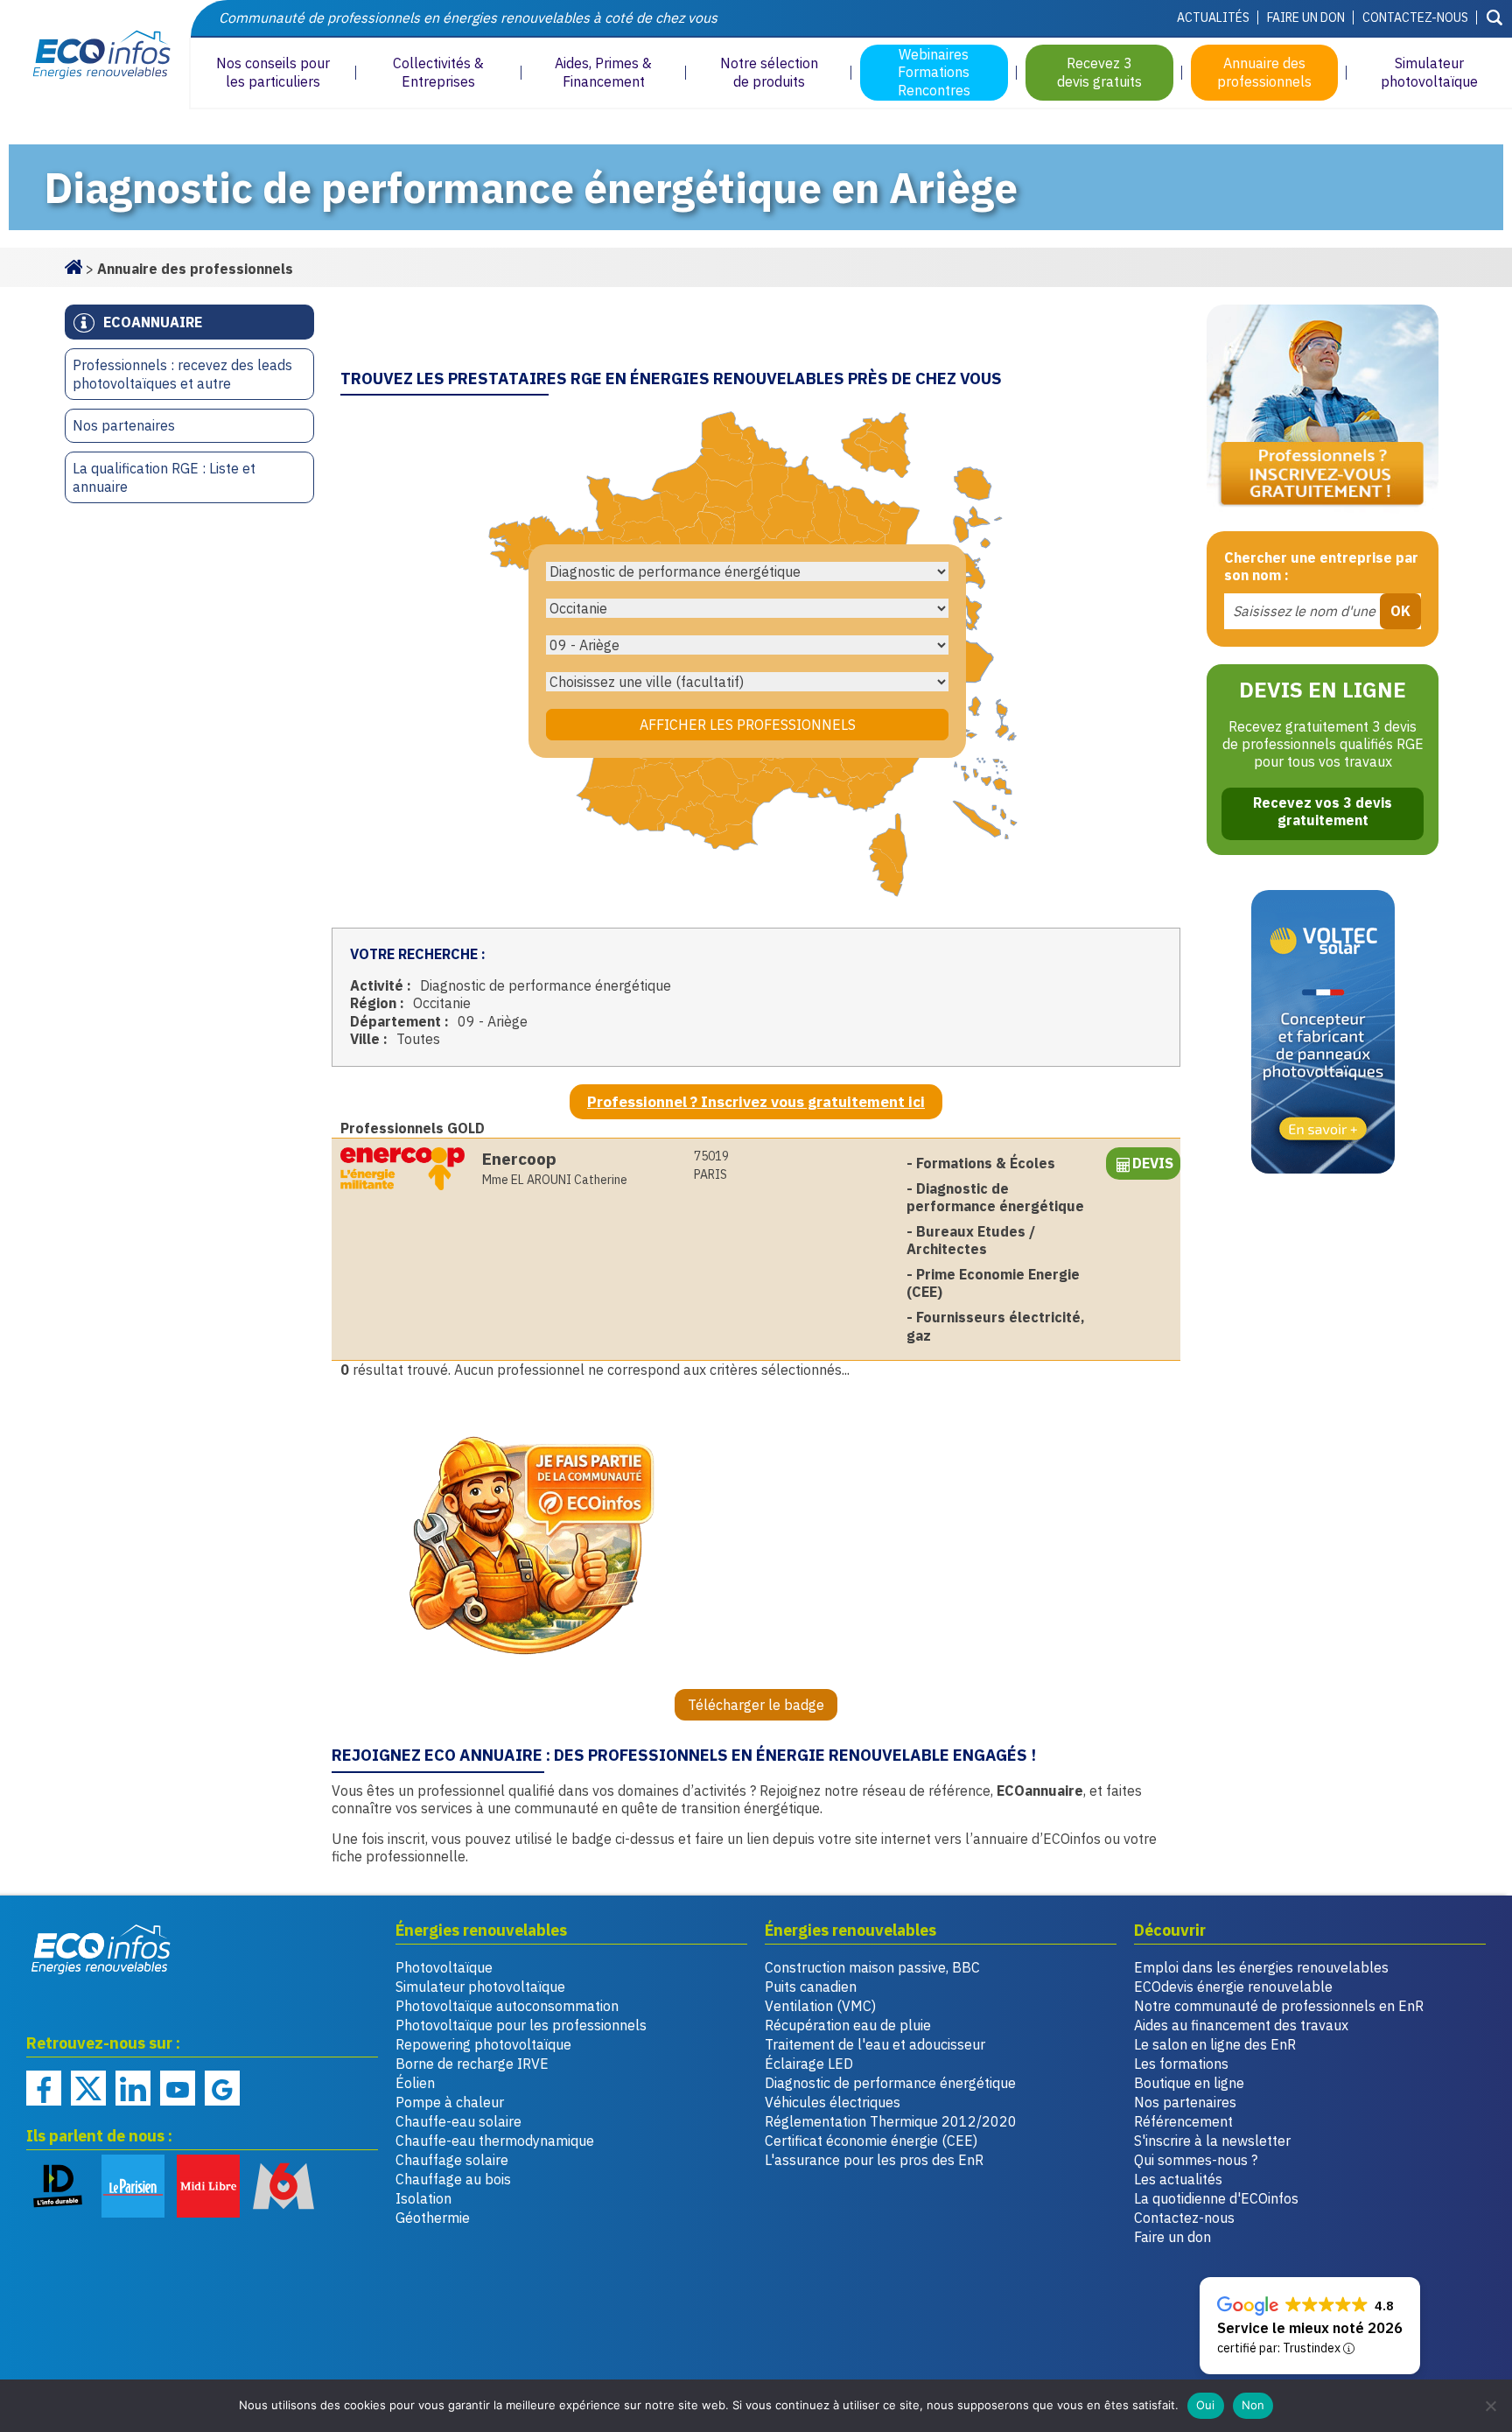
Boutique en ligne (1189, 2083)
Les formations (1181, 2064)
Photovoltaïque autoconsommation (507, 2006)
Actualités (1213, 18)
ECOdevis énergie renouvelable (1233, 1987)
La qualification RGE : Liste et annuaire (164, 477)
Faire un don (1306, 18)
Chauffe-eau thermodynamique (495, 2141)
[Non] (1490, 2406)
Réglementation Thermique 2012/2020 (891, 2121)
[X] (88, 2088)
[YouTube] (178, 2088)
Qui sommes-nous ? (1196, 2160)
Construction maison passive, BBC (872, 1967)
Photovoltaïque (444, 1967)
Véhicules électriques (833, 2102)
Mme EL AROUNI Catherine (555, 1180)
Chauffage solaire (452, 2160)
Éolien (415, 2083)
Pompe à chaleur (450, 2102)
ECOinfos (94, 55)
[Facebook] (44, 2088)
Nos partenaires (124, 425)
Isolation (423, 2198)
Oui (1206, 2405)
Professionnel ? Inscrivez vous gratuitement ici (756, 1102)
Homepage (73, 265)
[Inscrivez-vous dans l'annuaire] (1323, 409)
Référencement (1183, 2121)
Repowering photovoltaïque (483, 2044)
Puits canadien (811, 1987)
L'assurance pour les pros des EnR (874, 2160)
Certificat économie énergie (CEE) (871, 2141)
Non (1253, 2405)
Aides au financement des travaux (1241, 2025)
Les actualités (1178, 2179)
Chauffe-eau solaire (458, 2121)
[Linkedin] (133, 2088)
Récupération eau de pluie (848, 2025)
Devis (1153, 1163)
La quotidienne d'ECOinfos (1216, 2198)
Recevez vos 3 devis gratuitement (1323, 811)
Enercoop (519, 1158)
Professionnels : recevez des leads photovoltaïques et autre (182, 374)
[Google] (222, 2088)
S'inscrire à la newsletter (1212, 2141)
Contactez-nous (1415, 18)
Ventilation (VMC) (820, 2006)
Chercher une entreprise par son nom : (1321, 567)
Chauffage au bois (453, 2179)
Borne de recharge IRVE (472, 2064)
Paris (711, 1165)
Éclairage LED (809, 2064)
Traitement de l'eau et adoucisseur (875, 2044)
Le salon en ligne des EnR (1215, 2044)
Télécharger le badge (756, 1705)
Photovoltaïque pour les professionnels (521, 2025)
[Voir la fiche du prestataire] (402, 1169)
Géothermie (433, 2218)
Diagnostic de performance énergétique (890, 2083)
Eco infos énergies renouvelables (101, 1949)
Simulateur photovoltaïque (480, 1987)
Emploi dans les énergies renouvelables (1261, 1967)
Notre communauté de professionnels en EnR (1279, 2006)
